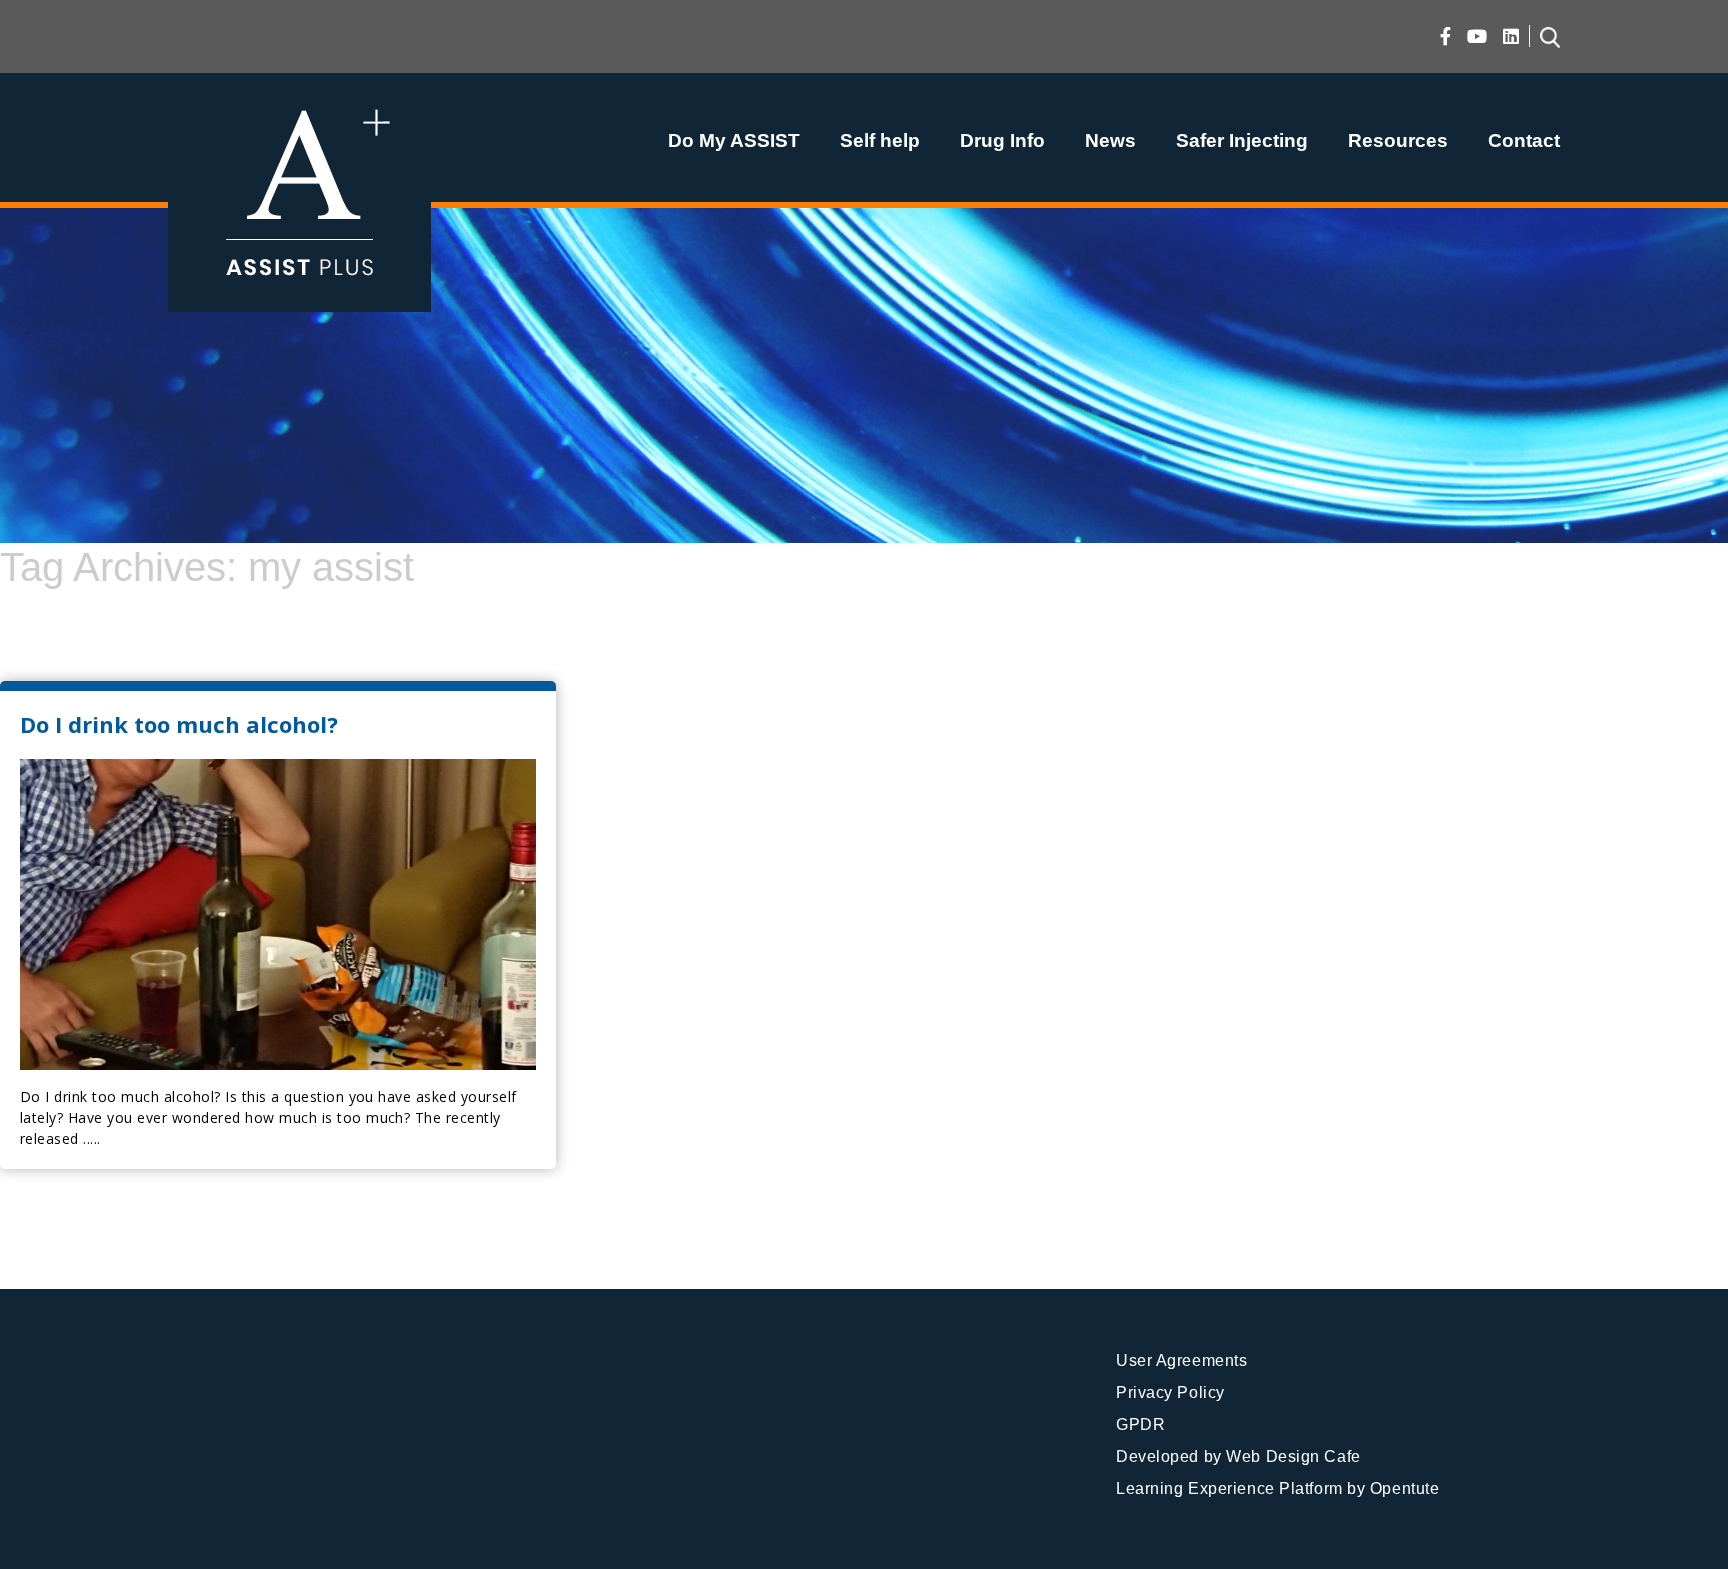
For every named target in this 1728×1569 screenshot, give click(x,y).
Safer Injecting (1242, 140)
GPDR (1140, 1424)
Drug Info (1002, 140)
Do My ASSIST (734, 140)
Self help (880, 140)
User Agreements (1181, 1360)
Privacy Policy (1170, 1392)
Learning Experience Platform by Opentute (1277, 1488)
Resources (1398, 140)
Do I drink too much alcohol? (179, 724)
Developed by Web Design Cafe (1238, 1456)
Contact (1524, 140)
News (1110, 140)
